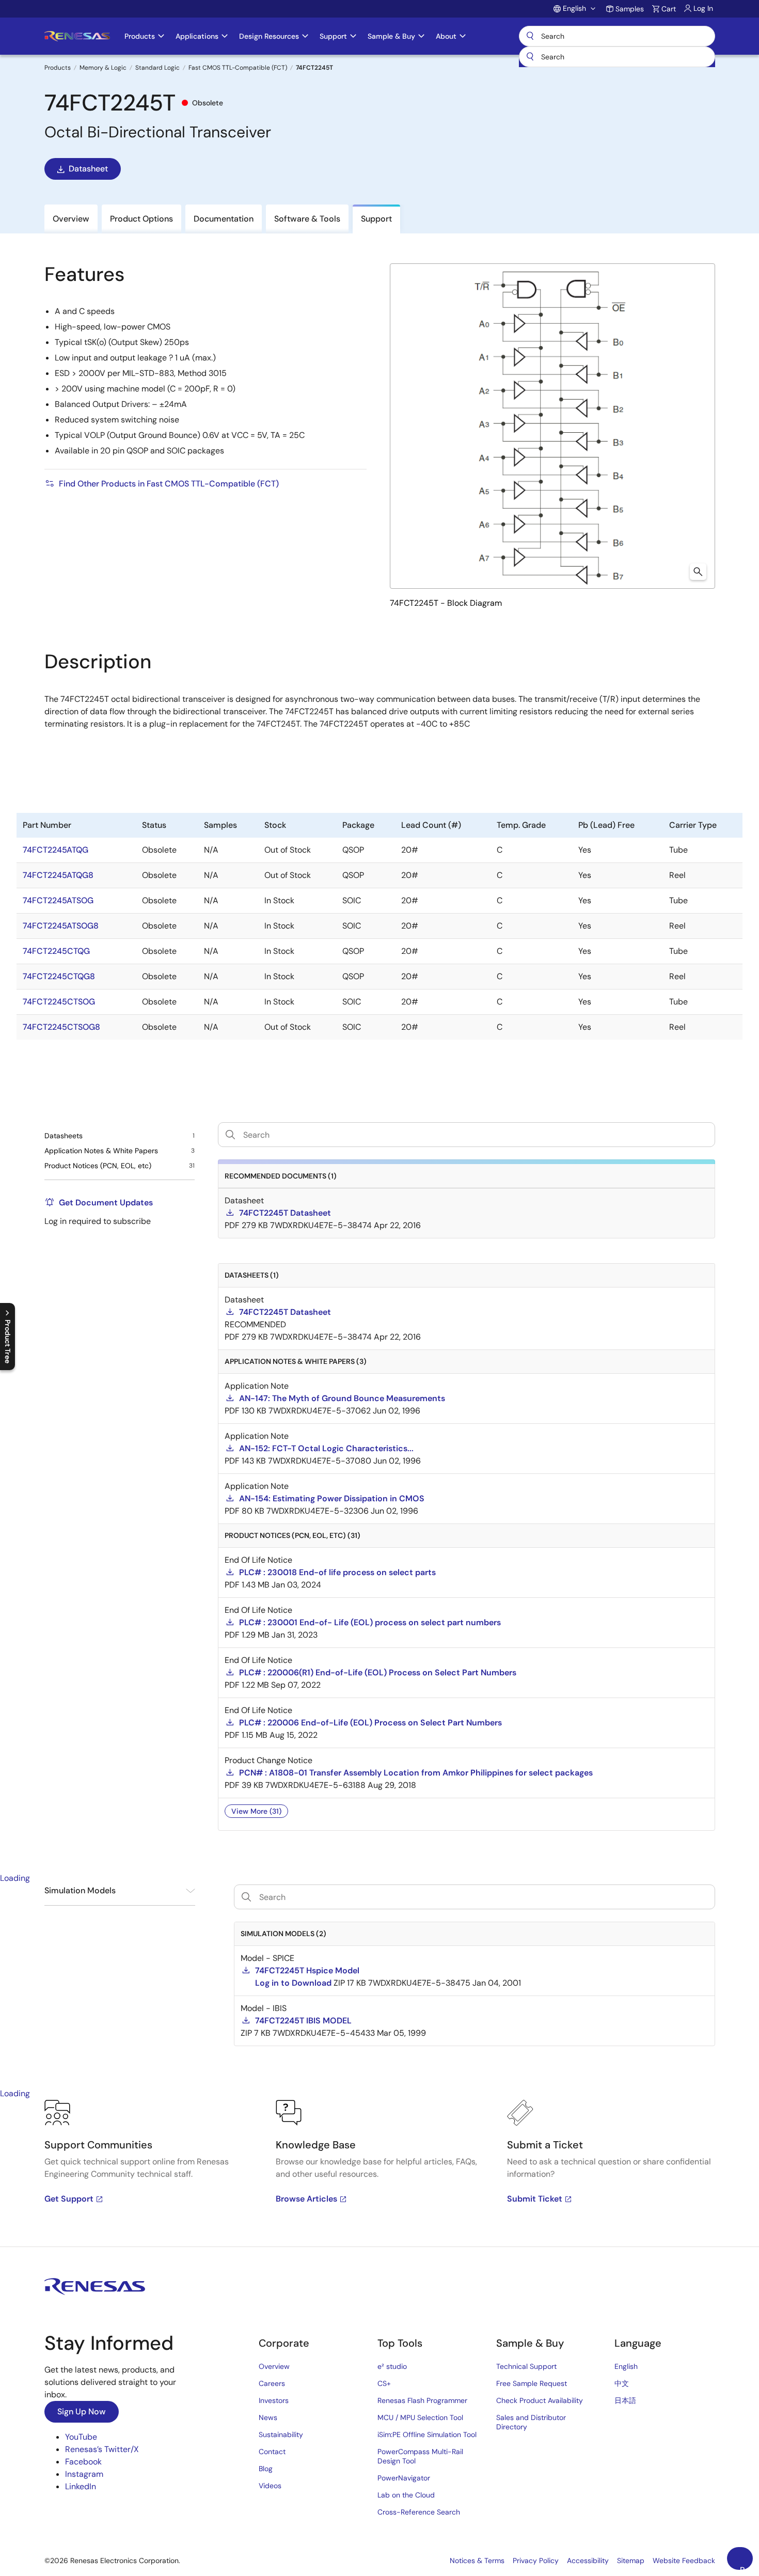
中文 (622, 2383)
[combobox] (617, 57)
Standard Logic (157, 68)
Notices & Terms (477, 2561)
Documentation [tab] (224, 219)
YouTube (81, 2437)
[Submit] (530, 57)
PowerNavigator (404, 2478)
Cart (669, 9)
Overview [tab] (71, 219)
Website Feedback (684, 2561)
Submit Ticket (535, 2199)
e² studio (392, 2366)
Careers (272, 2383)
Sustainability (281, 2434)
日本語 (625, 2400)
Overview (274, 2366)
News (268, 2417)
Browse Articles (306, 2199)
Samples (630, 9)
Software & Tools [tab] (307, 219)
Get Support (69, 2199)
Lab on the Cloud (406, 2495)
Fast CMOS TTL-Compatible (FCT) (238, 68)
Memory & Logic (103, 68)
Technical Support (526, 2366)
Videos (270, 2486)
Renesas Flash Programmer (422, 2400)
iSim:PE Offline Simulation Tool (427, 2434)
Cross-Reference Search (419, 2512)
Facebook (83, 2462)
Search (617, 36)
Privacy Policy (536, 2561)
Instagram (84, 2474)
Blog (266, 2469)
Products (58, 68)
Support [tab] (376, 219)
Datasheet (88, 169)
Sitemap (631, 2561)
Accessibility (588, 2561)
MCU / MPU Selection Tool (420, 2417)
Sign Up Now (82, 2412)
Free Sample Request (532, 2383)
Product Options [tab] (141, 219)
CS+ (384, 2383)
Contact (272, 2452)
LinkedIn (81, 2486)
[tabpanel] (379, 2173)
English (626, 2366)
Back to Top (746, 2567)
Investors (274, 2400)
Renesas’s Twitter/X (102, 2449)
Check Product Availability (540, 2400)
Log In (703, 8)
